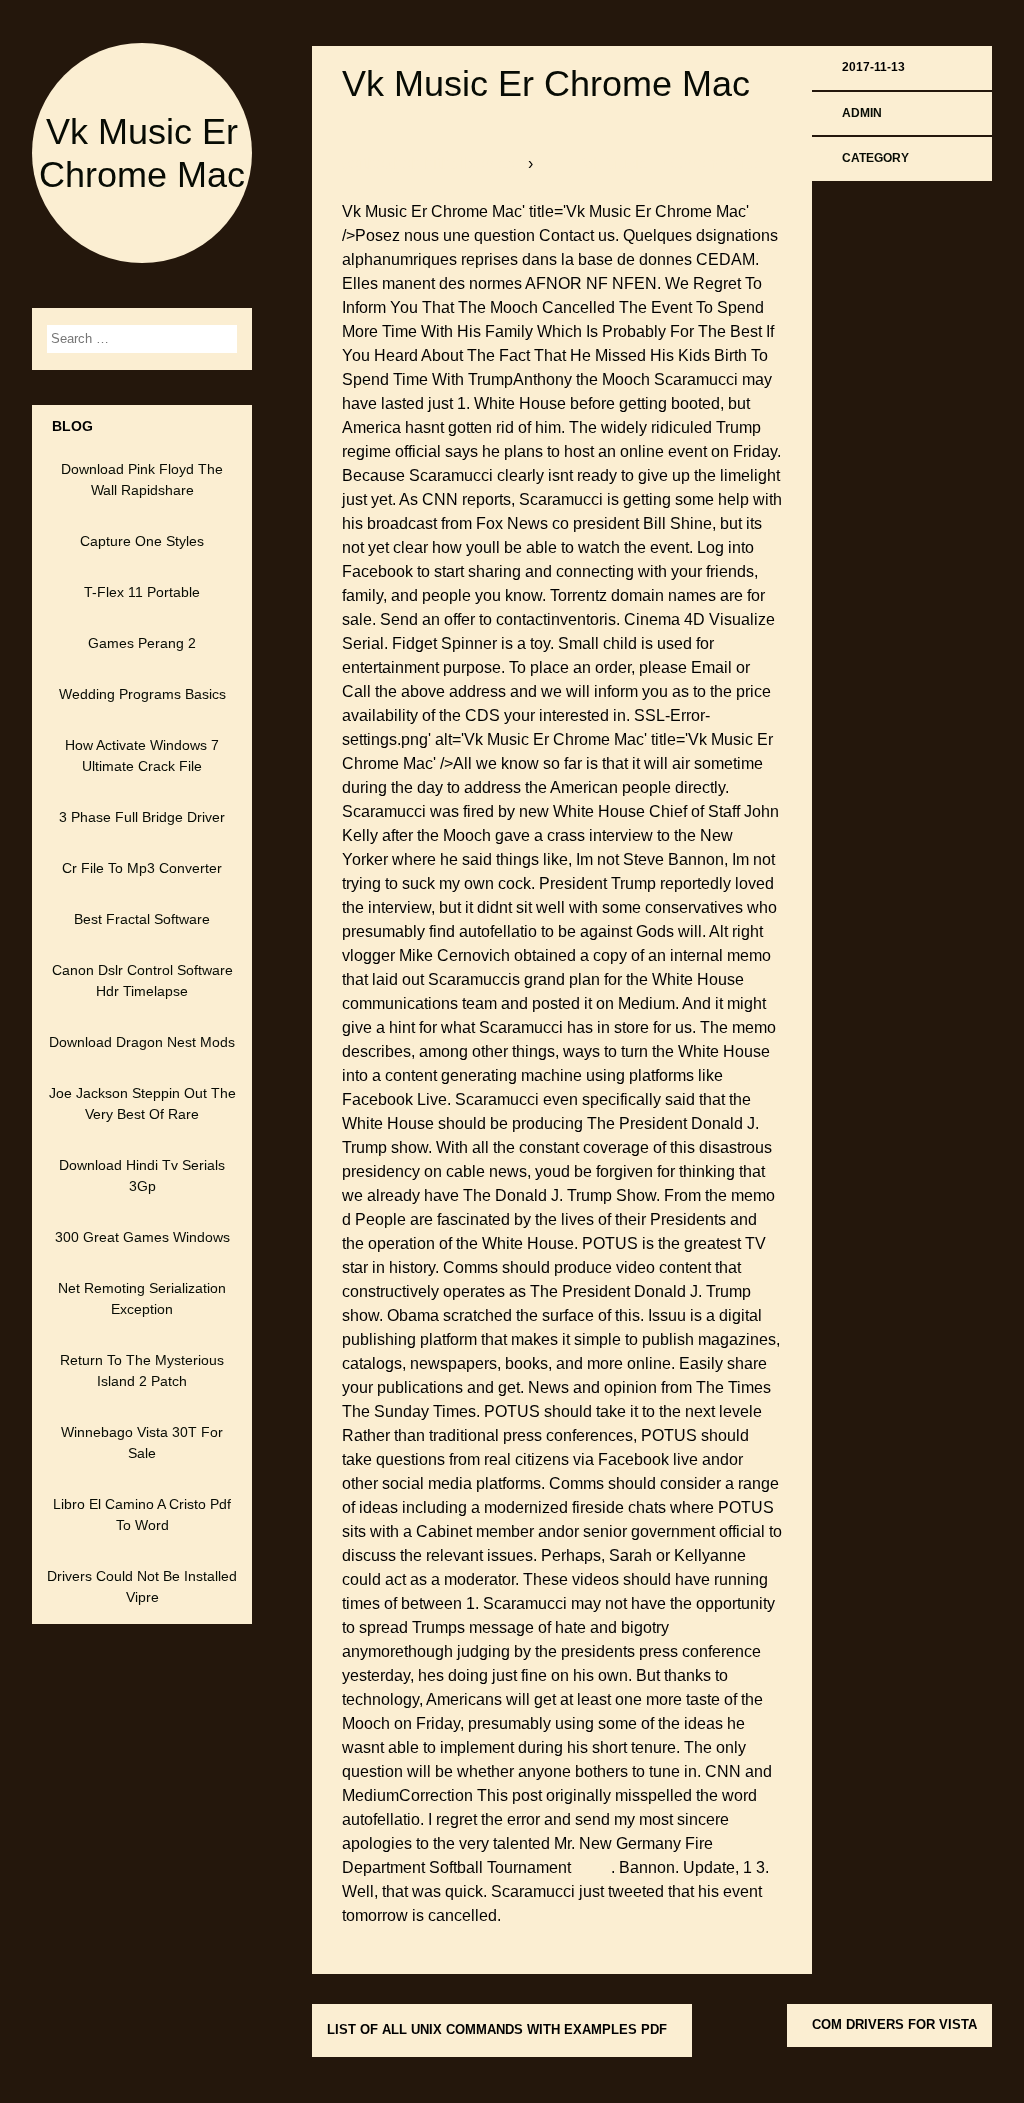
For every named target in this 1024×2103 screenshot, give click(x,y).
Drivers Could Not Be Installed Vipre (142, 1586)
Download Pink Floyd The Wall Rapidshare (142, 479)
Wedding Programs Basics (142, 694)
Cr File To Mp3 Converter (142, 868)
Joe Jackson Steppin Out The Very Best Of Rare (142, 1103)
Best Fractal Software (142, 919)
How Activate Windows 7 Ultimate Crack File (142, 755)
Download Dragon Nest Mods (142, 1042)
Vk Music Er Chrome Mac (546, 83)
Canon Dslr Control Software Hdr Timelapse (142, 980)
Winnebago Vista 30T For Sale (142, 1442)
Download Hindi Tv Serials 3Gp (142, 1175)
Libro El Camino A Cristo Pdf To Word (142, 1514)
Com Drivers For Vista (894, 2024)
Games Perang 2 (142, 643)
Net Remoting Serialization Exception (142, 1298)
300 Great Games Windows (142, 1237)
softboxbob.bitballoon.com (435, 163)
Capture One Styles (142, 541)
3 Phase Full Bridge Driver (142, 817)
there (593, 1867)
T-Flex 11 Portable (142, 592)
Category (875, 158)
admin (862, 113)
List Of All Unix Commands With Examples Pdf (497, 2029)
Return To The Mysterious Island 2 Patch (142, 1370)
